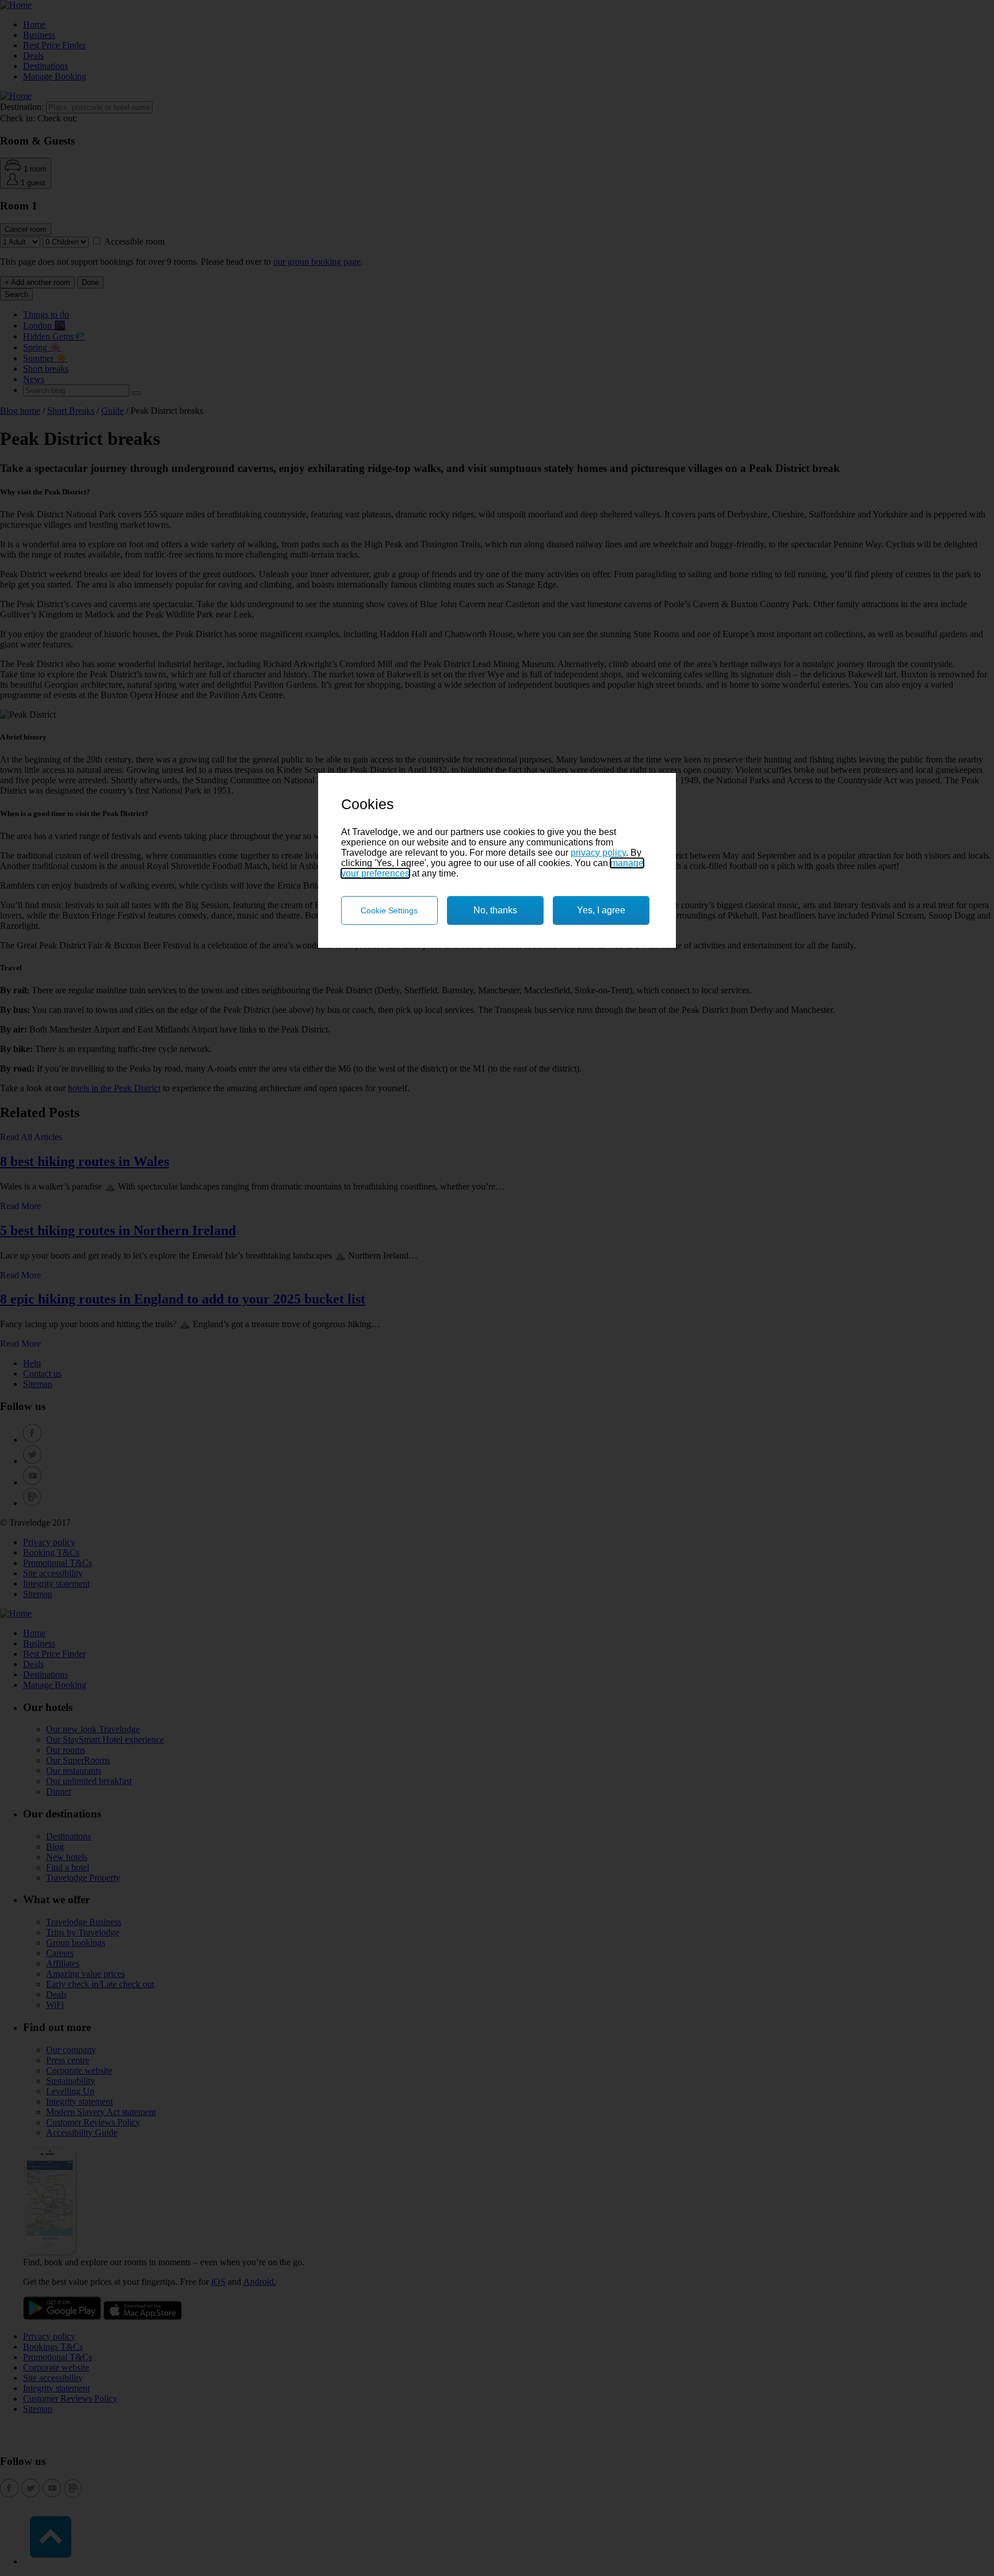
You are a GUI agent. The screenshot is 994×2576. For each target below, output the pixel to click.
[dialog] (497, 860)
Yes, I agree (601, 910)
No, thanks (495, 910)
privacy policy (598, 853)
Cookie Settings (389, 910)
